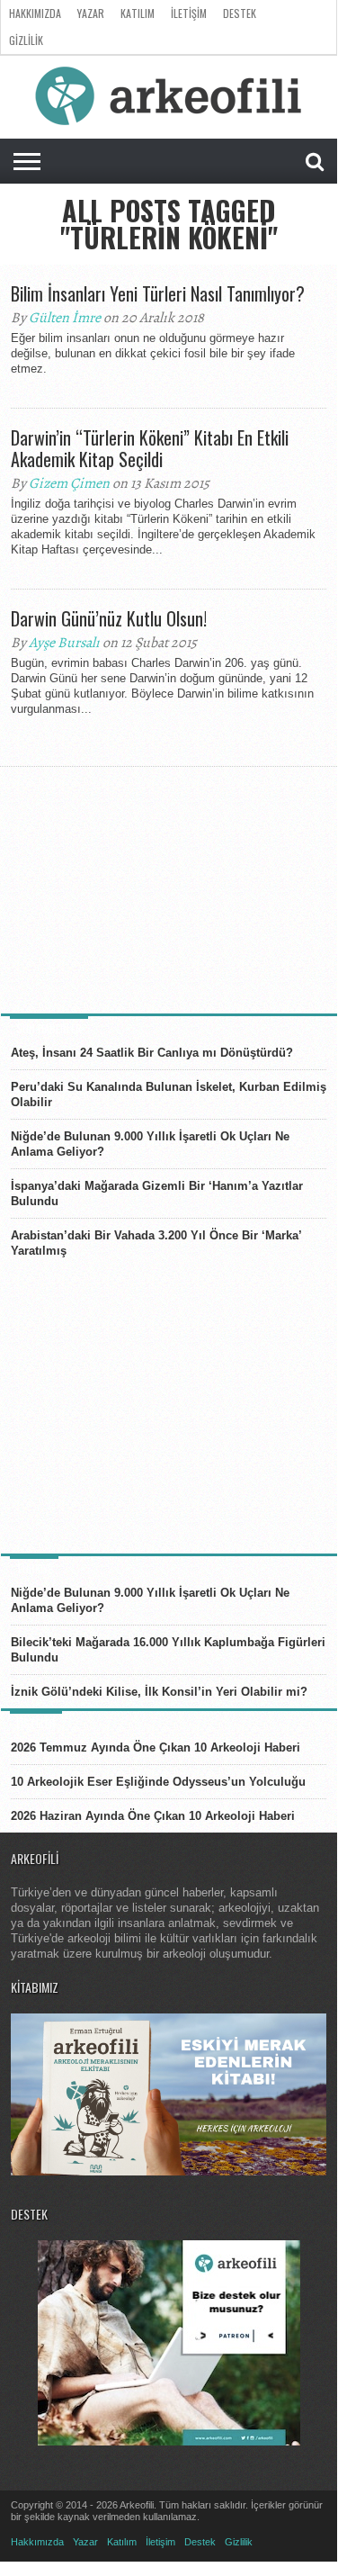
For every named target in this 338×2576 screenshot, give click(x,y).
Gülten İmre (65, 318)
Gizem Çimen (69, 483)
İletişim (189, 13)
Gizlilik (26, 40)
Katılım (138, 13)
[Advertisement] (146, 888)
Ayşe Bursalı (64, 643)
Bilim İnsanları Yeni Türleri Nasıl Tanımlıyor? (158, 293)
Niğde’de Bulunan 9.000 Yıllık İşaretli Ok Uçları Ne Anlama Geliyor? (150, 1144)
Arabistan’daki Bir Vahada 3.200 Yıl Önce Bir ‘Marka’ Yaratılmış (156, 1243)
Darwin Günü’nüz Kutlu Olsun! (109, 618)
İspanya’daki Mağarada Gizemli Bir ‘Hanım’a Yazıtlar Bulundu (157, 1193)
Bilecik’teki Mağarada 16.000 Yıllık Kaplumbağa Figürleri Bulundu (168, 1650)
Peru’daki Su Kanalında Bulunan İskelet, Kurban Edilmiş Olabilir (169, 1094)
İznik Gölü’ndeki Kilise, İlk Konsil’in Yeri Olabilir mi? (159, 1692)
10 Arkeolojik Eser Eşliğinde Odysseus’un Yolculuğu (158, 1782)
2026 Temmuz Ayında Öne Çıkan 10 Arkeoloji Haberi (156, 1747)
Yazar (91, 13)
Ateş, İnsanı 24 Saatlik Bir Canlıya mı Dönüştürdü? (152, 1053)
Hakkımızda (35, 13)
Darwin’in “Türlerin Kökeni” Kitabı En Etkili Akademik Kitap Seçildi (150, 448)
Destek (240, 13)
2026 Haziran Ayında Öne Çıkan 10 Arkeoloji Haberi (153, 1816)
